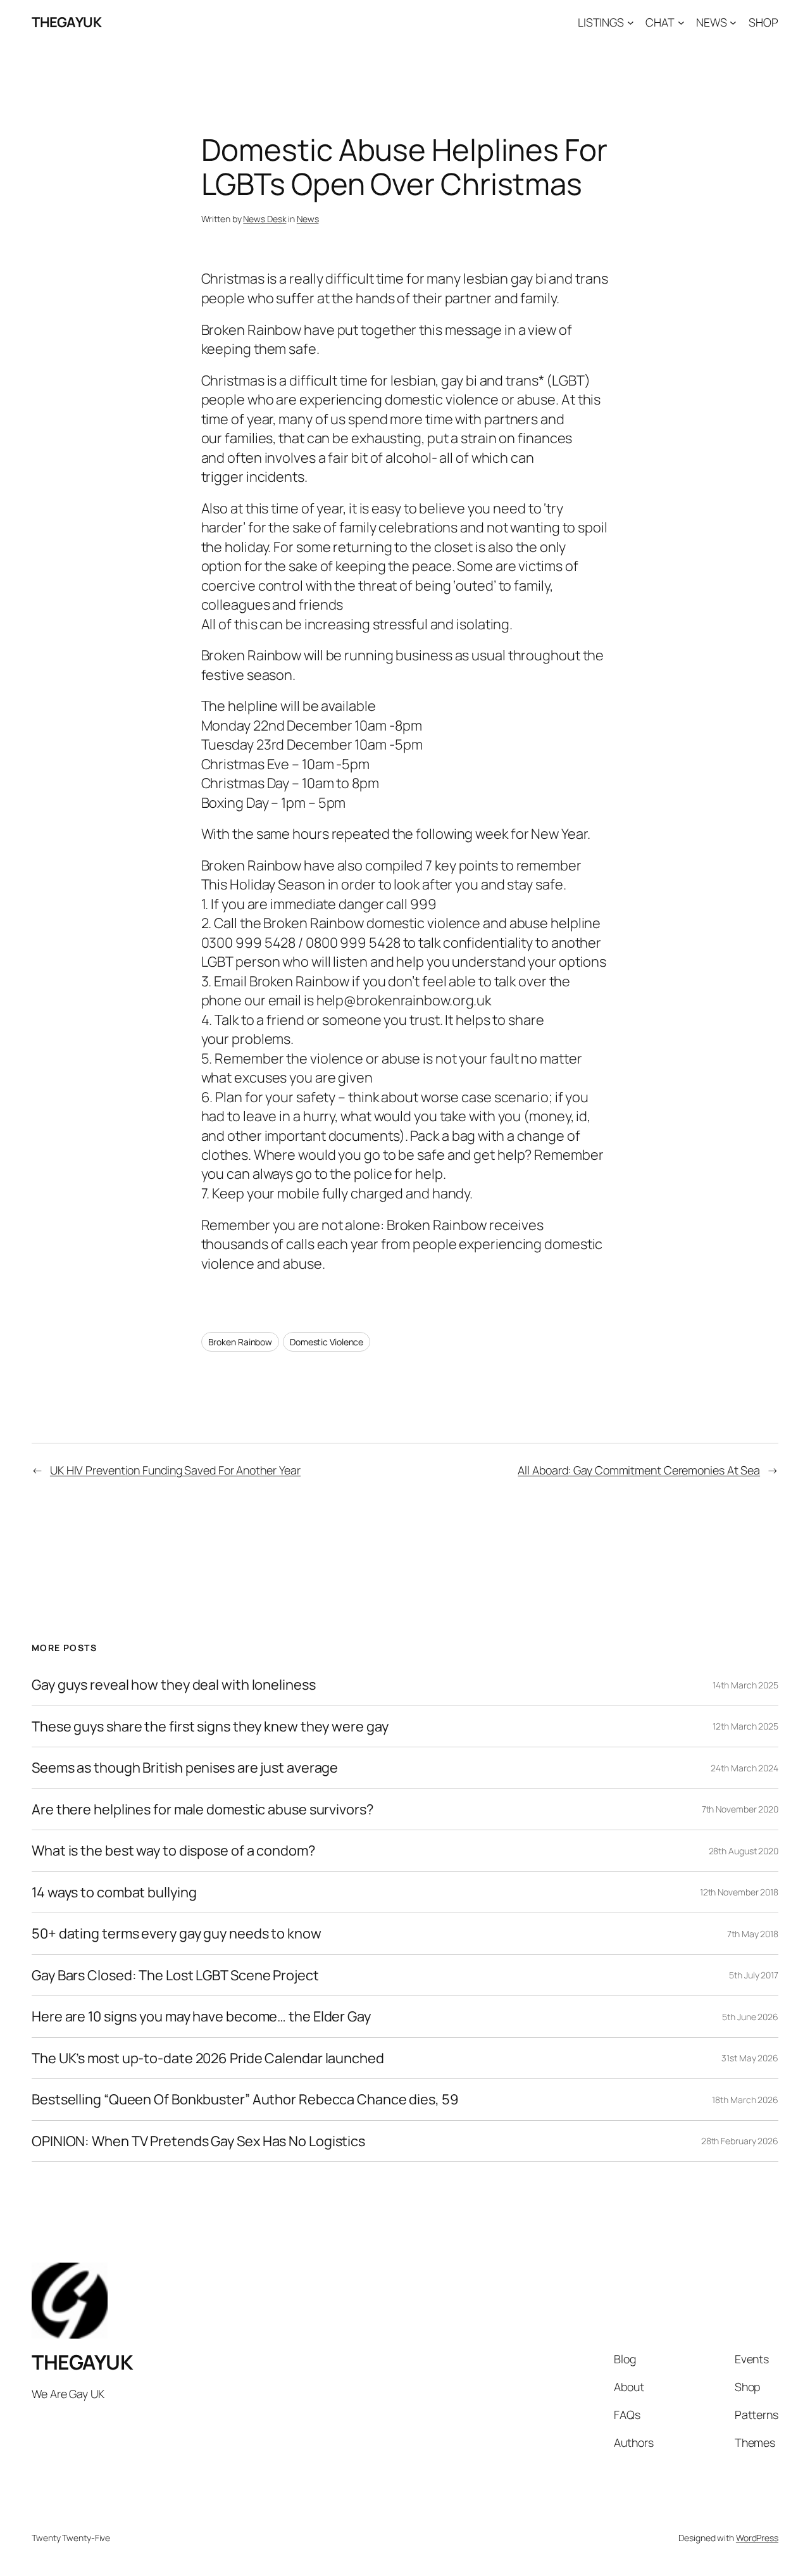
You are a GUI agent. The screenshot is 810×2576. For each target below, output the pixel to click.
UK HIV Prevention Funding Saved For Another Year (175, 1470)
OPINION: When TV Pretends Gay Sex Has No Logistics (198, 2141)
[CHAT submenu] (681, 22)
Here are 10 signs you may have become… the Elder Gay (201, 2016)
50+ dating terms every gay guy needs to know (177, 1933)
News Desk (265, 219)
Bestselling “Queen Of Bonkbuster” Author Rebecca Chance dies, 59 (245, 2099)
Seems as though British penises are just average (185, 1768)
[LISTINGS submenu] (631, 22)
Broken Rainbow (240, 1342)
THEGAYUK (66, 22)
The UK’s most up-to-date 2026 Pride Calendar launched (208, 2058)
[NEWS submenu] (733, 22)
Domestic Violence (327, 1342)
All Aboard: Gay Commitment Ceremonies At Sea (639, 1470)
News (308, 219)
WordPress (757, 2538)
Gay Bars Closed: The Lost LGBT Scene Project (175, 1975)
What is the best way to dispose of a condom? (173, 1850)
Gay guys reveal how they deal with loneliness (174, 1685)
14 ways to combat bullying (114, 1892)
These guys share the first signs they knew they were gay (210, 1726)
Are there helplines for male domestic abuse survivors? (202, 1809)
